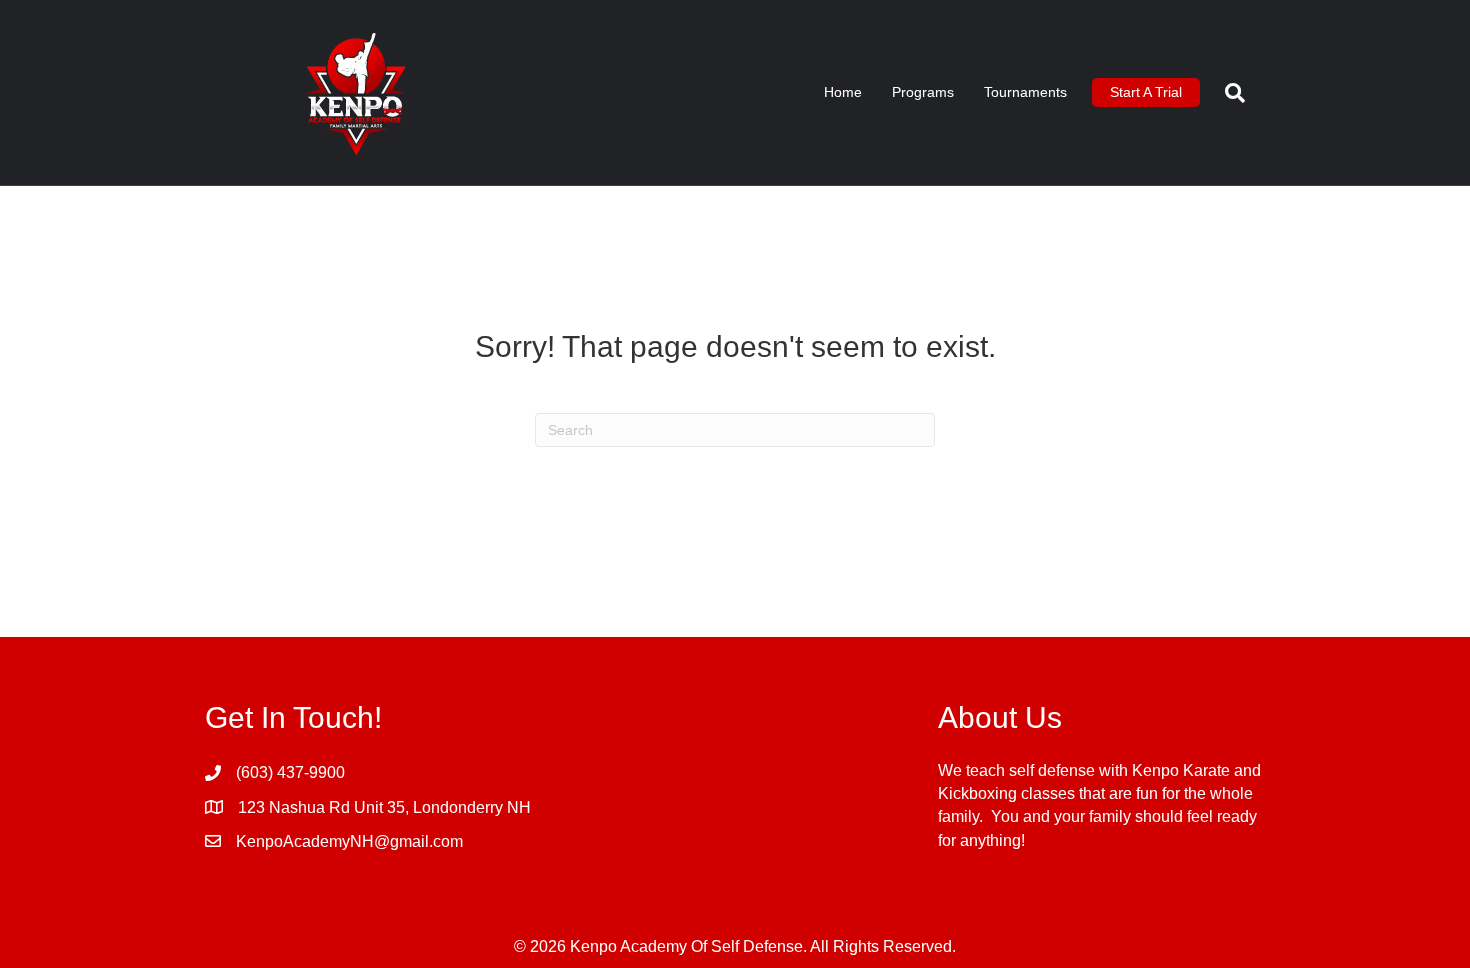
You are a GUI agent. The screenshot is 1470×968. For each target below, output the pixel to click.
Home (843, 92)
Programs (923, 92)
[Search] (1227, 93)
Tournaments (1025, 92)
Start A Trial (1146, 92)
